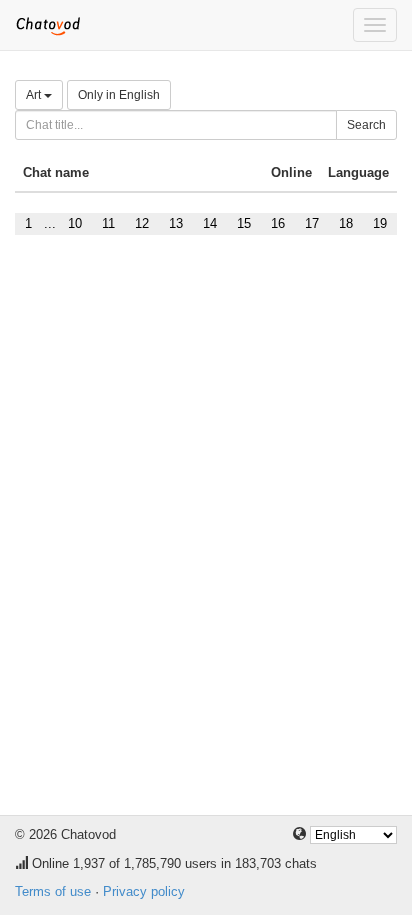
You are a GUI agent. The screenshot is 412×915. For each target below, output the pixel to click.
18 (346, 223)
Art (35, 95)
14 (210, 223)
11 (108, 223)
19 (380, 223)
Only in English (119, 95)
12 (142, 223)
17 (312, 223)
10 (75, 223)
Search (366, 125)
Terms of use (53, 891)
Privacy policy (144, 891)
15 (244, 223)
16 (278, 223)
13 (176, 223)
